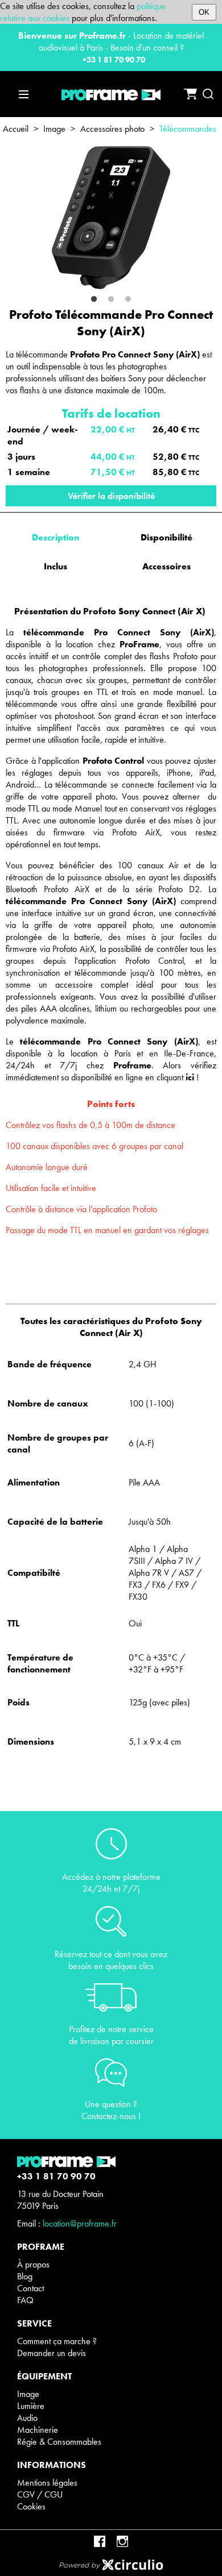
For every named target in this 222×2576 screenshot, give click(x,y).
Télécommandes (188, 129)
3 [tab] (128, 299)
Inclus (55, 566)
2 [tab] (111, 299)
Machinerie (38, 2430)
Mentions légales (47, 2483)
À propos (33, 2264)
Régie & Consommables (59, 2442)
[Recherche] (208, 94)
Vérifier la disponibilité (111, 496)
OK (204, 12)
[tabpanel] (111, 218)
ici (190, 1077)
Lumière (31, 2406)
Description (55, 537)
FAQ (25, 2300)
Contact (30, 2288)
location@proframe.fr (80, 2223)
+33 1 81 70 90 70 (114, 60)
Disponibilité (166, 537)
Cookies (31, 2506)
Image (54, 129)
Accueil (16, 129)
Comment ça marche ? (57, 2341)
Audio (27, 2418)
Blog (25, 2276)
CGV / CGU (40, 2494)
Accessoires (166, 566)
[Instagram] (122, 2541)
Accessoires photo (112, 129)
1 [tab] (94, 299)
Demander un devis (52, 2353)
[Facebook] (100, 2541)
